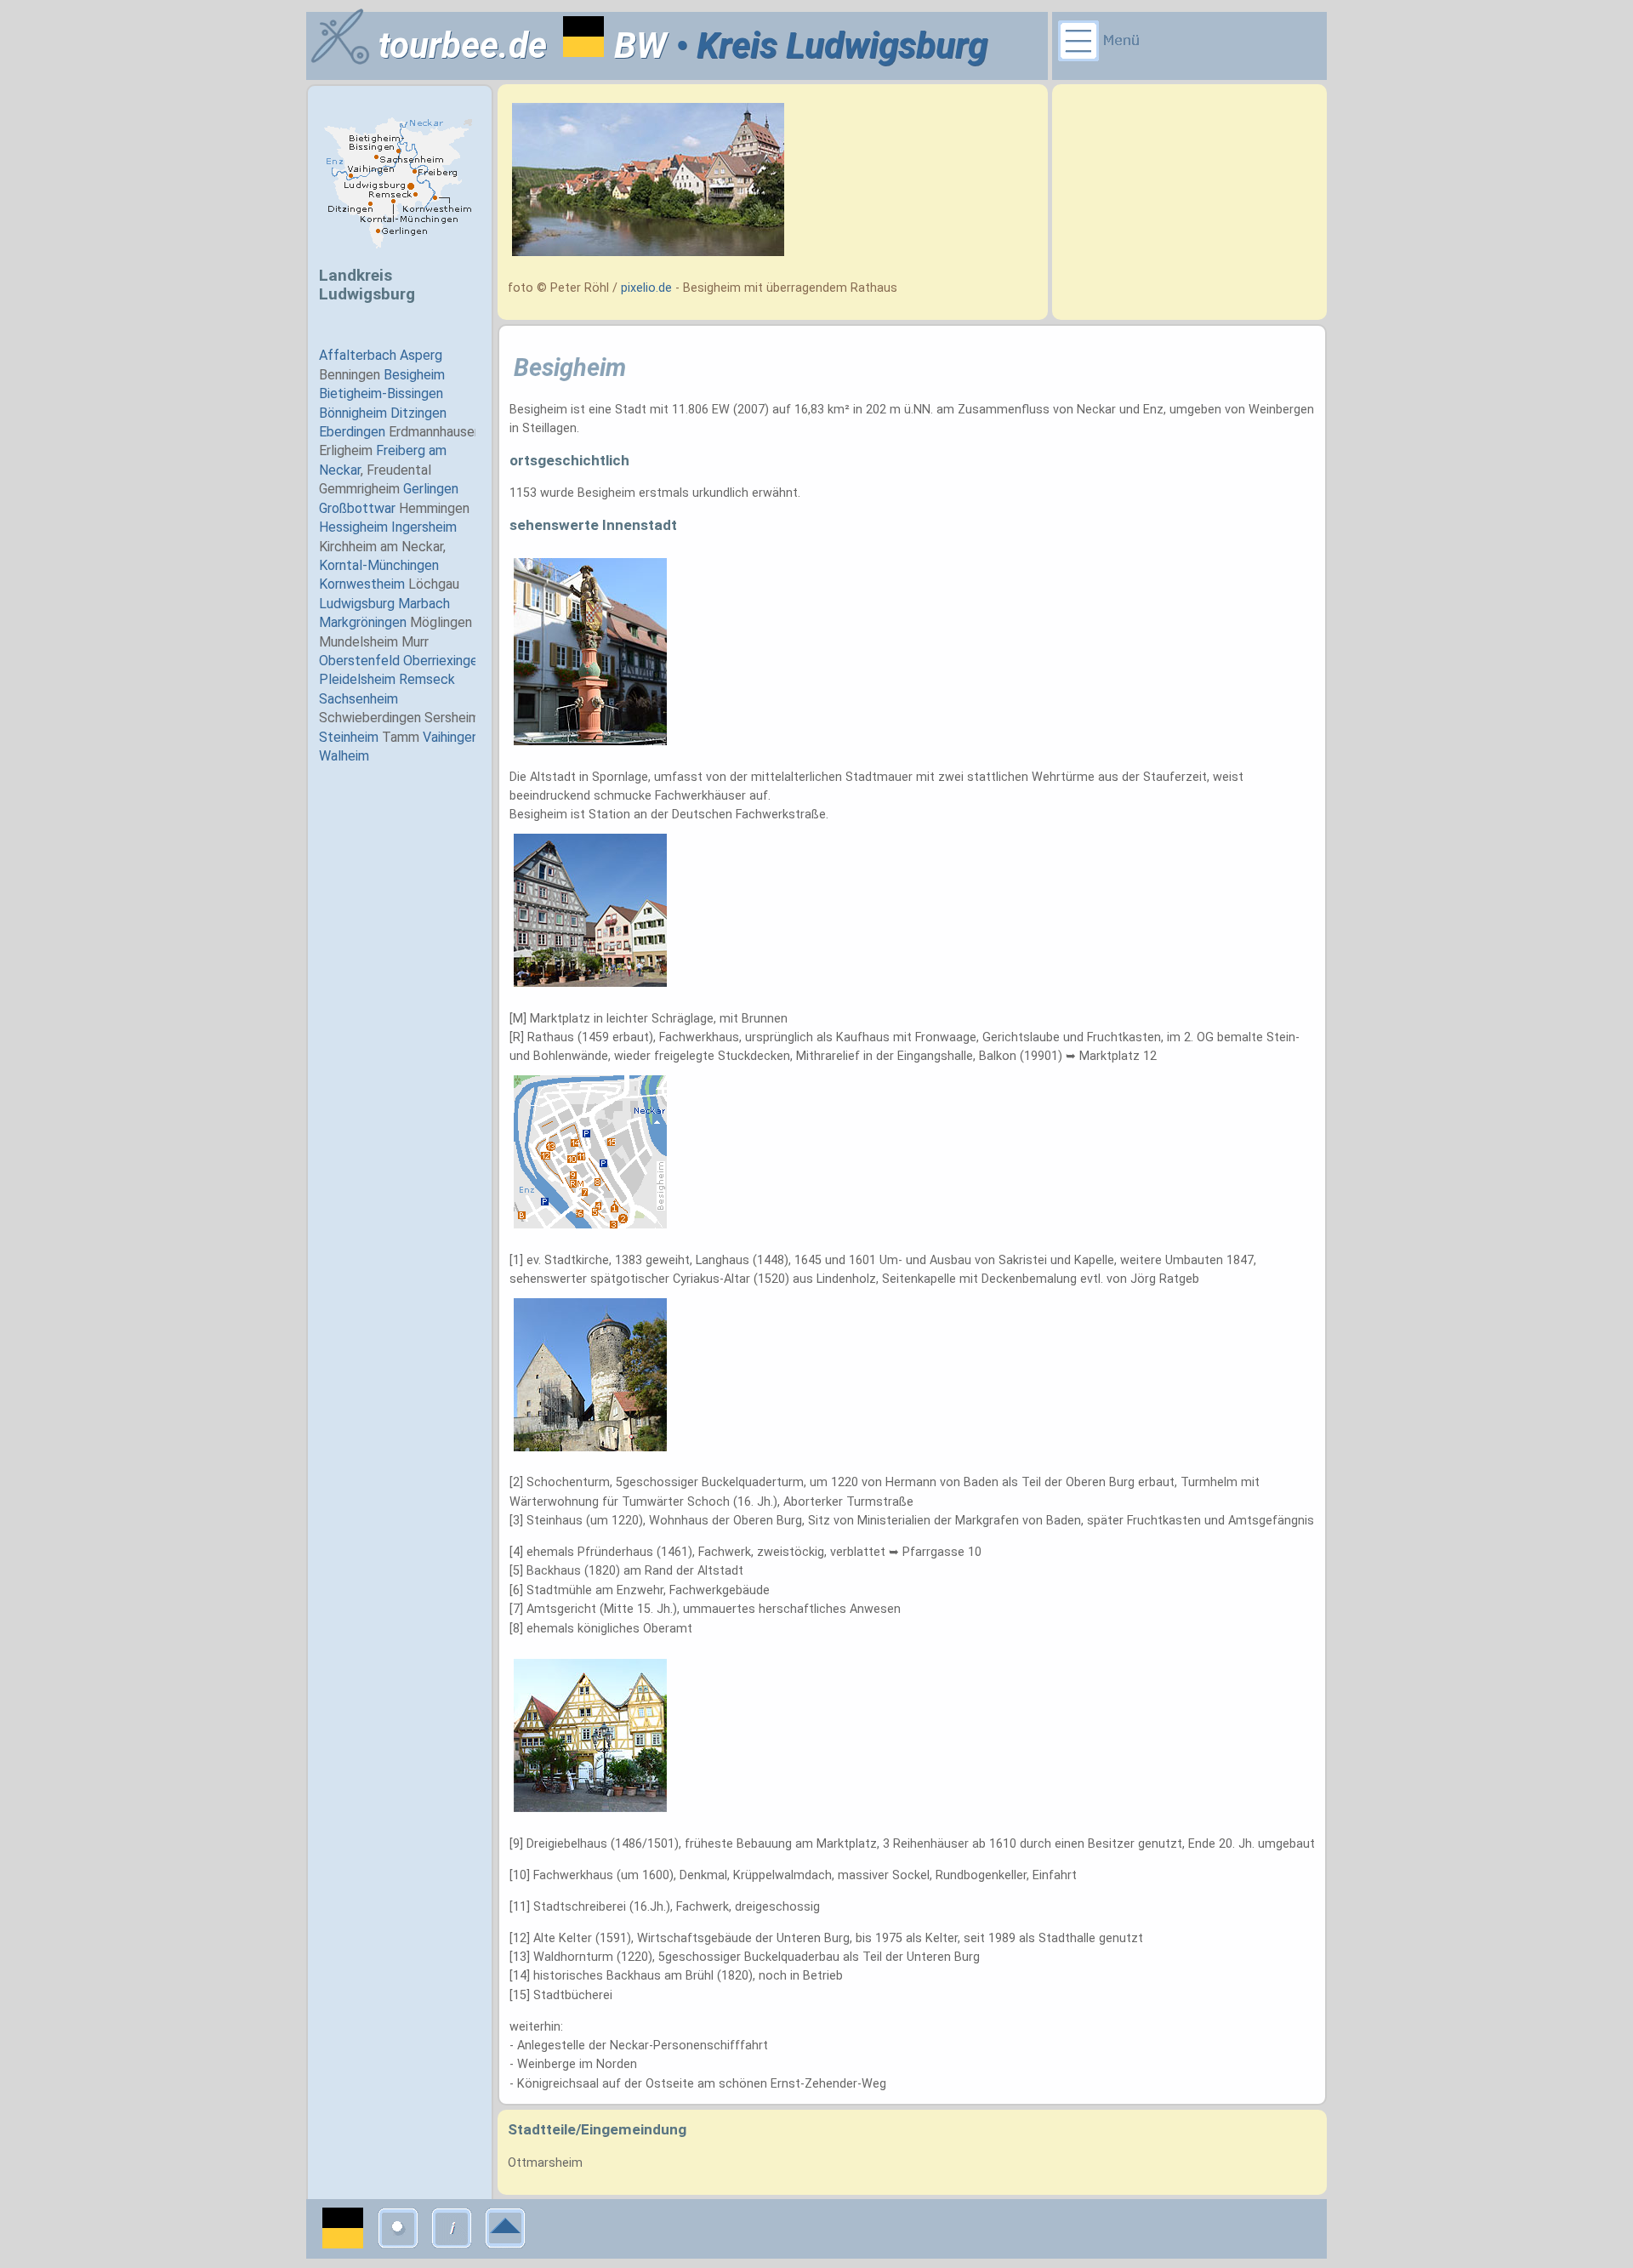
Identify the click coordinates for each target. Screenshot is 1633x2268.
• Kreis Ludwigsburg (827, 46)
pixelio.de (646, 288)
